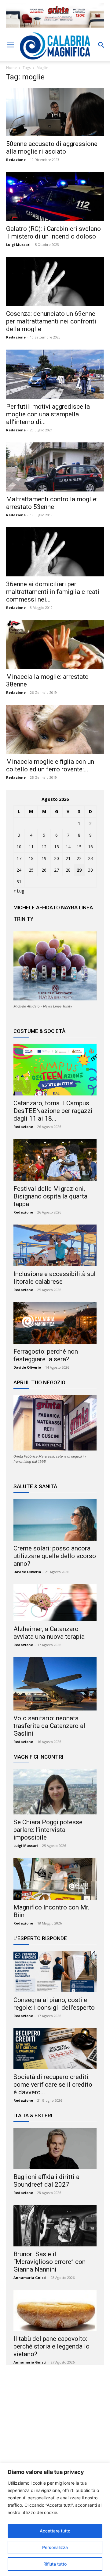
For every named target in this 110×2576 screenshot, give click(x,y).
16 (90, 847)
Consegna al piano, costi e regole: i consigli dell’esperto (54, 2004)
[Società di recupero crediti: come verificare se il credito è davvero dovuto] (55, 2049)
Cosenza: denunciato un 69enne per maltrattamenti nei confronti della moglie (51, 321)
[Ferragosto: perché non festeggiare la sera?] (55, 1323)
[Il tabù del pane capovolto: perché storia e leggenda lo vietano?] (55, 2310)
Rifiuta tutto (55, 2564)
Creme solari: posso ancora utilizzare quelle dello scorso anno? (55, 1556)
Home (11, 68)
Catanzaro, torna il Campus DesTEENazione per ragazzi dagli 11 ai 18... (53, 1111)
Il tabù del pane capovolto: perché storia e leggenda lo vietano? (51, 2346)
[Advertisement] (55, 2429)
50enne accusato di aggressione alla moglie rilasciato (52, 148)
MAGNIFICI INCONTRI (38, 1757)
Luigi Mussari (18, 245)
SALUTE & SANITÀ (35, 1486)
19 (44, 858)
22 (79, 858)
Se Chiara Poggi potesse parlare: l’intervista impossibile (48, 1830)
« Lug (19, 891)
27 (57, 870)
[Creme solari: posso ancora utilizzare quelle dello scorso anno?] (55, 1520)
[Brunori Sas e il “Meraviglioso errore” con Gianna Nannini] (55, 2226)
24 (19, 870)
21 (68, 858)
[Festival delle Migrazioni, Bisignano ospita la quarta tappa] (55, 1160)
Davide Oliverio (27, 1367)
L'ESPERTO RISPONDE (40, 1938)
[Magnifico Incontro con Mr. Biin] (55, 1879)
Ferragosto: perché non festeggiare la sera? (46, 1355)
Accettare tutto (55, 2531)
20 (57, 858)
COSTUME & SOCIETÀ (39, 1031)
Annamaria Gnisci (30, 2278)
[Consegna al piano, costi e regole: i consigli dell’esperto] (55, 1971)
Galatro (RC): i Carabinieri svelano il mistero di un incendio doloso (53, 233)
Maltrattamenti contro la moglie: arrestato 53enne (52, 503)
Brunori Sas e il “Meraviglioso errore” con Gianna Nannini (50, 2262)
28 (68, 870)
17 (19, 858)
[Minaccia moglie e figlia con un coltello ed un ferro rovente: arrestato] (55, 729)
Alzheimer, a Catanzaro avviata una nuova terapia (49, 1633)
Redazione (16, 160)
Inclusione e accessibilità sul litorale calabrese (55, 1278)
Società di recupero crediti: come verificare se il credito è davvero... (53, 2085)
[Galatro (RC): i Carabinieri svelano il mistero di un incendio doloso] (55, 197)
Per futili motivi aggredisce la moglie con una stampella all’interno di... (48, 414)
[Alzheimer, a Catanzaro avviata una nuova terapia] (55, 1603)
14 (68, 847)
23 (90, 858)
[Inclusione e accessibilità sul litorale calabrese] (55, 1245)
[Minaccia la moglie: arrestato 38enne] (55, 644)
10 (19, 847)
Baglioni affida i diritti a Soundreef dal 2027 (46, 2181)
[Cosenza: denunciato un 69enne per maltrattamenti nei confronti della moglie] (55, 281)
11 (31, 847)
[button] (10, 45)
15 (79, 847)
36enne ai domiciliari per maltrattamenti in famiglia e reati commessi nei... (53, 592)
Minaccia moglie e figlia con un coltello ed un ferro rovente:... (50, 765)
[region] (55, 2519)
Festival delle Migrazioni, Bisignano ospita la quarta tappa (50, 1196)
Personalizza (55, 2547)
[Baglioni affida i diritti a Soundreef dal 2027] (55, 2149)
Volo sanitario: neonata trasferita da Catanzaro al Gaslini (49, 1726)
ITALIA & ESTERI (33, 2115)
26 (44, 870)
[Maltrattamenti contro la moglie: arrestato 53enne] (55, 467)
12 (44, 847)
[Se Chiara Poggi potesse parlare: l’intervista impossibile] (55, 1792)
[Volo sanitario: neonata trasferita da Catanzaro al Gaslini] (55, 1684)
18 (31, 858)
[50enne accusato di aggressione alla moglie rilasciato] (55, 112)
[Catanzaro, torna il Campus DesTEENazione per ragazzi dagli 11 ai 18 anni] (55, 1070)
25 (31, 870)
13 (57, 847)
